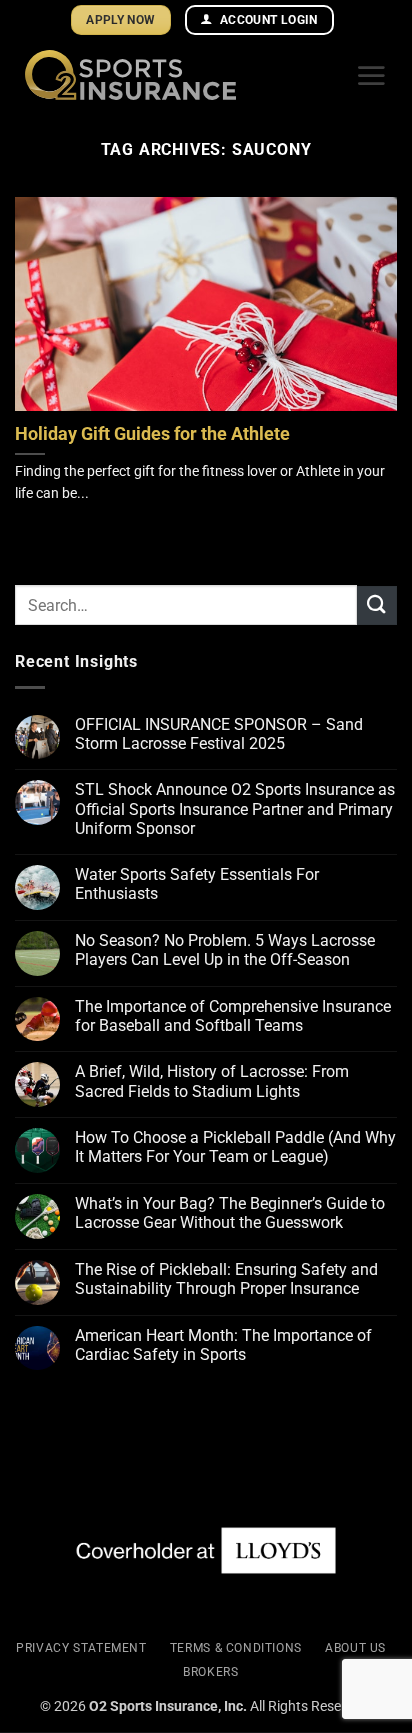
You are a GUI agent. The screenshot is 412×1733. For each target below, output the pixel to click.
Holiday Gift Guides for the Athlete (152, 434)
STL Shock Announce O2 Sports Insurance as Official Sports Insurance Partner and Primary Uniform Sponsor (235, 808)
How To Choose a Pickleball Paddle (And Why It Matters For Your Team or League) (235, 1147)
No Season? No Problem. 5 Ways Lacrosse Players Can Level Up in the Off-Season (225, 950)
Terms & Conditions (236, 1648)
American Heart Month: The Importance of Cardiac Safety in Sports (223, 1345)
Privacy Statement (81, 1648)
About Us (355, 1648)
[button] (371, 75)
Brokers (210, 1672)
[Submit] (377, 605)
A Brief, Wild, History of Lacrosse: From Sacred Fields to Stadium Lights (212, 1081)
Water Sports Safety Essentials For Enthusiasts (197, 884)
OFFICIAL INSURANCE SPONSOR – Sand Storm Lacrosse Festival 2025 (219, 734)
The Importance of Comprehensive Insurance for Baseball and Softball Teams (233, 1016)
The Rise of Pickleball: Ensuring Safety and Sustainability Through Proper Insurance (226, 1279)
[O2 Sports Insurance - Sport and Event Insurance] (182, 75)
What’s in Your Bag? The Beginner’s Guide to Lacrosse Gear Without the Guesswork (230, 1213)
